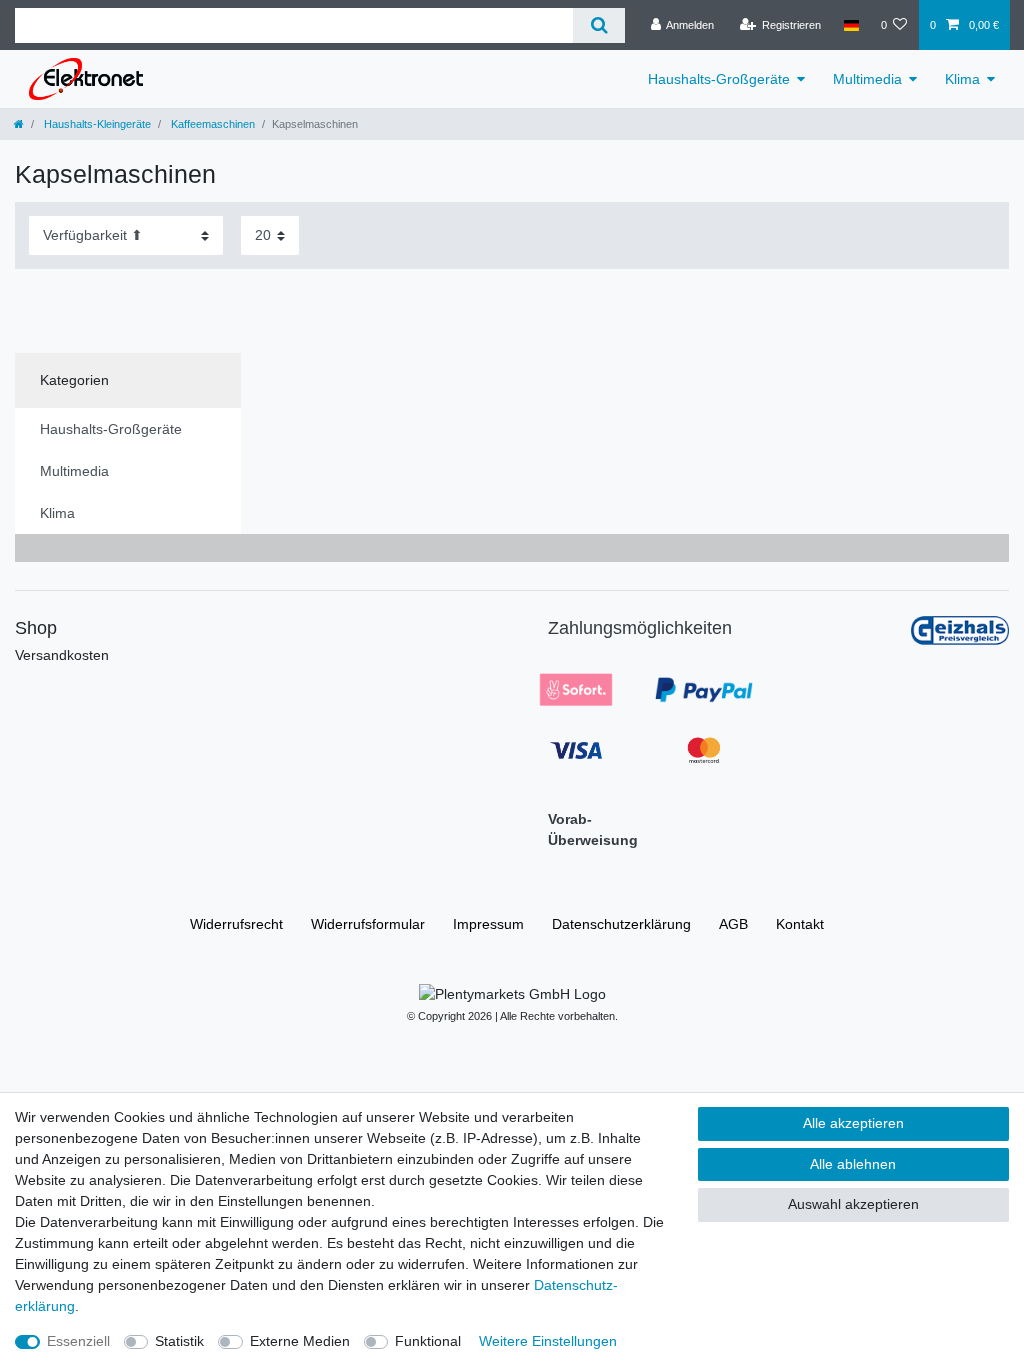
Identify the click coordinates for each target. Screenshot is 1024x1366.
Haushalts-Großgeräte (719, 79)
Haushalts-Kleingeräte (96, 124)
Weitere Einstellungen (548, 1341)
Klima (962, 79)
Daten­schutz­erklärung (621, 924)
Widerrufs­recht (236, 924)
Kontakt (800, 924)
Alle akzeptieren (853, 1123)
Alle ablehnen (853, 1164)
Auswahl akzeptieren (853, 1204)
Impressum (488, 924)
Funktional (428, 1341)
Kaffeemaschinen (211, 124)
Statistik (179, 1341)
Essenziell (78, 1341)
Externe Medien (300, 1341)
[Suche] (598, 25)
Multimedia (867, 79)
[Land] (850, 25)
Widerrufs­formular (368, 924)
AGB (733, 924)
